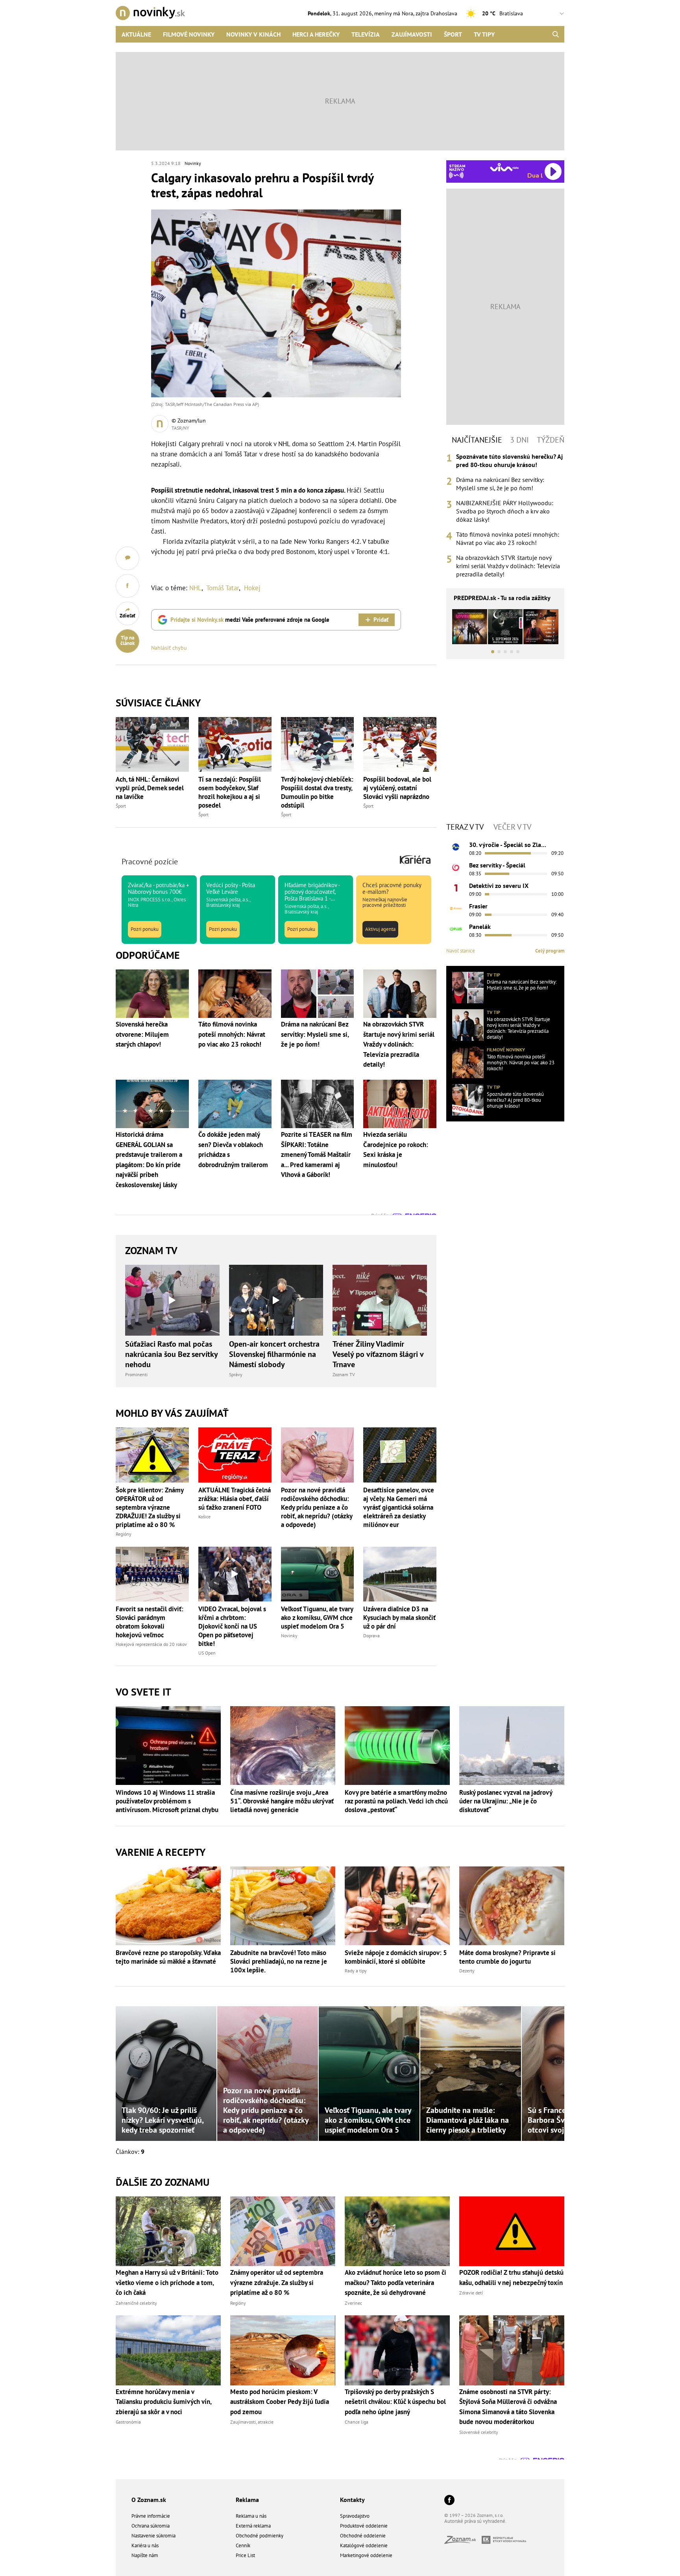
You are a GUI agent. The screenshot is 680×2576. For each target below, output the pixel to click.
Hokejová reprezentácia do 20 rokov (151, 1644)
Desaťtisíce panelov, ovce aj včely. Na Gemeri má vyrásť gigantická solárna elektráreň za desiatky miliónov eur (399, 1507)
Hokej (252, 588)
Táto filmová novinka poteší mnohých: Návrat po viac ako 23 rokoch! (508, 538)
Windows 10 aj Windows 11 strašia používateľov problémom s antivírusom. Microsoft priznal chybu (167, 1801)
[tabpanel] (505, 515)
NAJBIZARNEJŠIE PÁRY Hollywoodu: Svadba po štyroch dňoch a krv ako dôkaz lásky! (505, 511)
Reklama (247, 2500)
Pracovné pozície (150, 862)
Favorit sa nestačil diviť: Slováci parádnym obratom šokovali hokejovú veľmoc (150, 1622)
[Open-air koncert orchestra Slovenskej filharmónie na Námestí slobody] (276, 1300)
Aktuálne (136, 34)
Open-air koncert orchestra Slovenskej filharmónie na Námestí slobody (274, 1354)
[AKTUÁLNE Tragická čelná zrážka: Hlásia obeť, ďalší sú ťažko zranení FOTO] (235, 1455)
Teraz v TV (465, 827)
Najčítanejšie (477, 440)
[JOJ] (456, 867)
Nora (407, 13)
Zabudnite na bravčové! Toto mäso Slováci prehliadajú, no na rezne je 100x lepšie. (279, 1961)
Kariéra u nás (145, 2545)
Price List (245, 2555)
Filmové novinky (189, 34)
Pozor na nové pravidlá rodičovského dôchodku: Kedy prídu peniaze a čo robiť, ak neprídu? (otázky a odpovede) (317, 1507)
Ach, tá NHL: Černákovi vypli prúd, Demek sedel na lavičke (150, 788)
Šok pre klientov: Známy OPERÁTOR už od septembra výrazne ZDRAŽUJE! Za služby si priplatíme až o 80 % (150, 1507)
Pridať (381, 620)
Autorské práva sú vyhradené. (475, 2521)
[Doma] (456, 908)
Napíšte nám (145, 2555)
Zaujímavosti (412, 34)
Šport (453, 34)
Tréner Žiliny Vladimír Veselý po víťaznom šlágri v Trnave (378, 1354)
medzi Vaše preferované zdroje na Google (250, 620)
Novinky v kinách (253, 34)
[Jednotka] (456, 888)
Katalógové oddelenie (364, 2545)
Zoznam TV (151, 1250)
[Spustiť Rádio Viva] (504, 167)
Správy (236, 1374)
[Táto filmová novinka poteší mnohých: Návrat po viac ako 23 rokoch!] (468, 1062)
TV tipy (484, 34)
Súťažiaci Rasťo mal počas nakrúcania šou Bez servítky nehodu (171, 1354)
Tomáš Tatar (223, 588)
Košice (204, 1517)
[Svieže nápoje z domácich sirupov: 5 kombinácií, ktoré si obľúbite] (397, 1906)
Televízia (366, 34)
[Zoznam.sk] (463, 2542)
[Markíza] (456, 847)
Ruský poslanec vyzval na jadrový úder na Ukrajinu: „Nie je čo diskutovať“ (506, 1801)
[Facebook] (449, 2501)
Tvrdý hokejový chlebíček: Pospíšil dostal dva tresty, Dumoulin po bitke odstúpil (317, 792)
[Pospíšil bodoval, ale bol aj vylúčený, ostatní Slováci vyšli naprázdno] (400, 744)
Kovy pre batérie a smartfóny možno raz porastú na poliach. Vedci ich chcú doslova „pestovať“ (396, 1801)
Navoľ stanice (461, 951)
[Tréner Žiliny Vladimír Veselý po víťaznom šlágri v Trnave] (380, 1300)
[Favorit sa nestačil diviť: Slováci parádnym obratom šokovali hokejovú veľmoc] (152, 1574)
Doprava (371, 1635)
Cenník (243, 2545)
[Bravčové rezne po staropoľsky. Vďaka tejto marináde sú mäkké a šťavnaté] (168, 1906)
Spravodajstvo (355, 2516)
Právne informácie (151, 2516)
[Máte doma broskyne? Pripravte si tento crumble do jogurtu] (512, 1906)
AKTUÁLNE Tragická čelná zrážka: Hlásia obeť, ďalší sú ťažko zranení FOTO (235, 1499)
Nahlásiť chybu (169, 648)
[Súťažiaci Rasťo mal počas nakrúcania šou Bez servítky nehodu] (172, 1300)
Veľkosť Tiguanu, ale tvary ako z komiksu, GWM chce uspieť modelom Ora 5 (317, 1618)
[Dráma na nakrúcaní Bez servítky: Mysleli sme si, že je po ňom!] (468, 988)
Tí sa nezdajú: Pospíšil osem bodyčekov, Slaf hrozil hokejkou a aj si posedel (230, 792)
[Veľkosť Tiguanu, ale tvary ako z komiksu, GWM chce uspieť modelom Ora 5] (318, 1574)
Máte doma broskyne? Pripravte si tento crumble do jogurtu (507, 1957)
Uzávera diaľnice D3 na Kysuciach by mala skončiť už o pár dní (399, 1618)
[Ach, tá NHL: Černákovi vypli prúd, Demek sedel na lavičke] (152, 744)
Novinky (193, 163)
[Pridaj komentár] (128, 558)
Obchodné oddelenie (363, 2536)
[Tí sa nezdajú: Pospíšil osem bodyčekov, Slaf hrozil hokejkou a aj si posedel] (235, 744)
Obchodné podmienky (260, 2536)
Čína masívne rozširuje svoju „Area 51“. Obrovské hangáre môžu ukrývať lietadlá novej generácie (282, 1801)
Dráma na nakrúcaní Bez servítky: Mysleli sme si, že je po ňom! (500, 484)
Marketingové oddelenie (366, 2555)
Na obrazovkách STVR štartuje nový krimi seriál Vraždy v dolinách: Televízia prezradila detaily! (508, 566)
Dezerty (467, 1971)
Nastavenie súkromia (153, 2536)
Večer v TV (512, 827)
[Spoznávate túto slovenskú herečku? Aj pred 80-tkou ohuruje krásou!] (468, 1100)
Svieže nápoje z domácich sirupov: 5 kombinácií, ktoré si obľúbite (396, 1957)
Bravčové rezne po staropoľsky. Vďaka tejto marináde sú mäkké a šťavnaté (168, 1957)
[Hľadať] (555, 34)
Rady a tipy (356, 1971)
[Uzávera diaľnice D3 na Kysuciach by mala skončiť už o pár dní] (400, 1574)
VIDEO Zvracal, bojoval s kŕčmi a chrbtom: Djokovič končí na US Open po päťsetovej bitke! (232, 1626)
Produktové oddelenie (364, 2526)
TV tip (493, 975)
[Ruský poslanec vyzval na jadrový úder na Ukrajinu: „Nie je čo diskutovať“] (512, 1746)
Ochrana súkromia (151, 2526)
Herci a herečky (316, 34)
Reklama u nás (251, 2516)
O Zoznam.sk (149, 2500)
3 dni (519, 440)
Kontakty (352, 2500)
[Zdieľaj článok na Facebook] (128, 586)
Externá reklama (253, 2526)
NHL (195, 588)
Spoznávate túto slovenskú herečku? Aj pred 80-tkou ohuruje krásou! (509, 461)
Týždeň (551, 440)
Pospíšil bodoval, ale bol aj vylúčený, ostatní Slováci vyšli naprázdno (397, 788)
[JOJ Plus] (456, 929)
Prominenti (136, 1374)
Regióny (124, 1534)
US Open (207, 1653)
